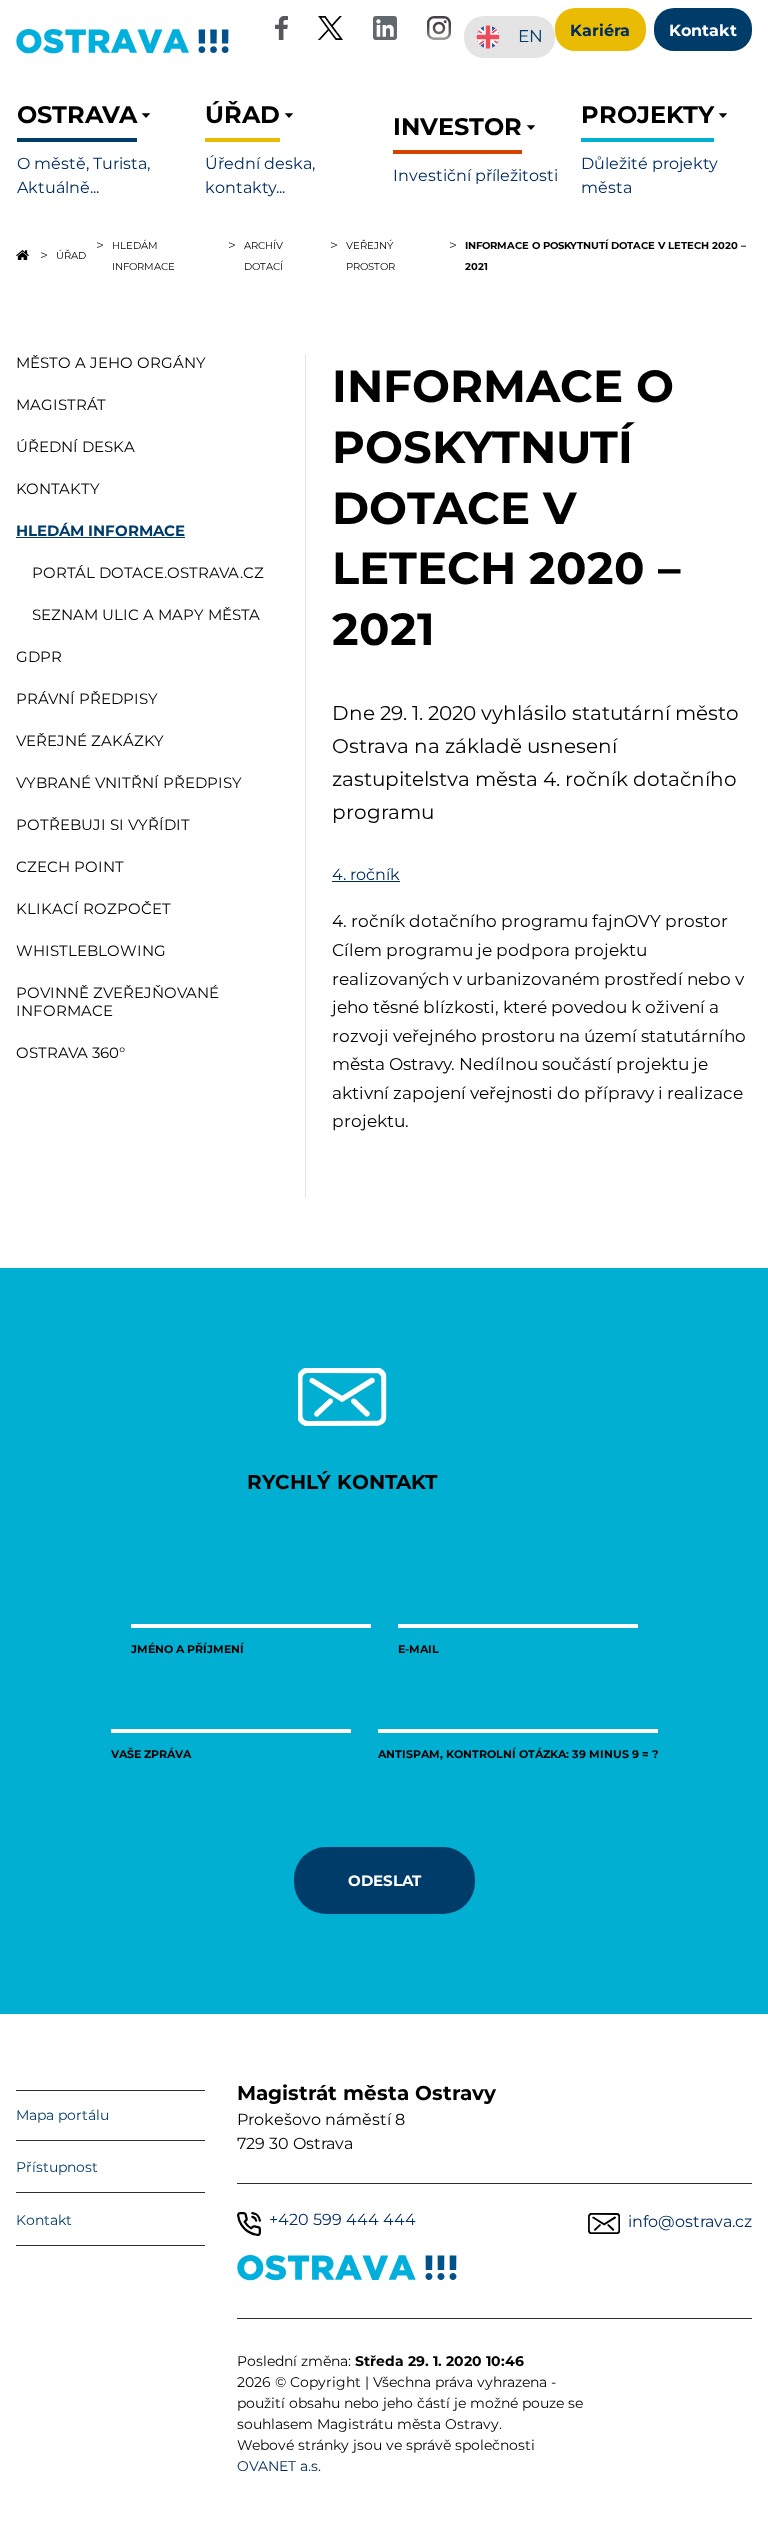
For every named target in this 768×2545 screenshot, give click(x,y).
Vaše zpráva (151, 1753)
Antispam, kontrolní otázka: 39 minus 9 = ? (518, 1753)
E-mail (418, 1648)
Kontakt (44, 2220)
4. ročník (366, 874)
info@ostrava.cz (690, 2221)
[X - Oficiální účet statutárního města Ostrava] (331, 31)
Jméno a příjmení (187, 1648)
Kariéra (600, 29)
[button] (102, 149)
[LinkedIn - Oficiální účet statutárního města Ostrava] (385, 31)
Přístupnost (57, 2167)
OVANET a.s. (279, 2466)
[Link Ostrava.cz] (347, 2271)
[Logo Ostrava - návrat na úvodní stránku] (123, 51)
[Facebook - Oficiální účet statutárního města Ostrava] (281, 31)
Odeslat (384, 1880)
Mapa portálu (62, 2115)
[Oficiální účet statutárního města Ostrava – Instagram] (439, 31)
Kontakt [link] (703, 29)
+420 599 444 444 (342, 2219)
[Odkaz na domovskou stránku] (22, 255)
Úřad (71, 255)
